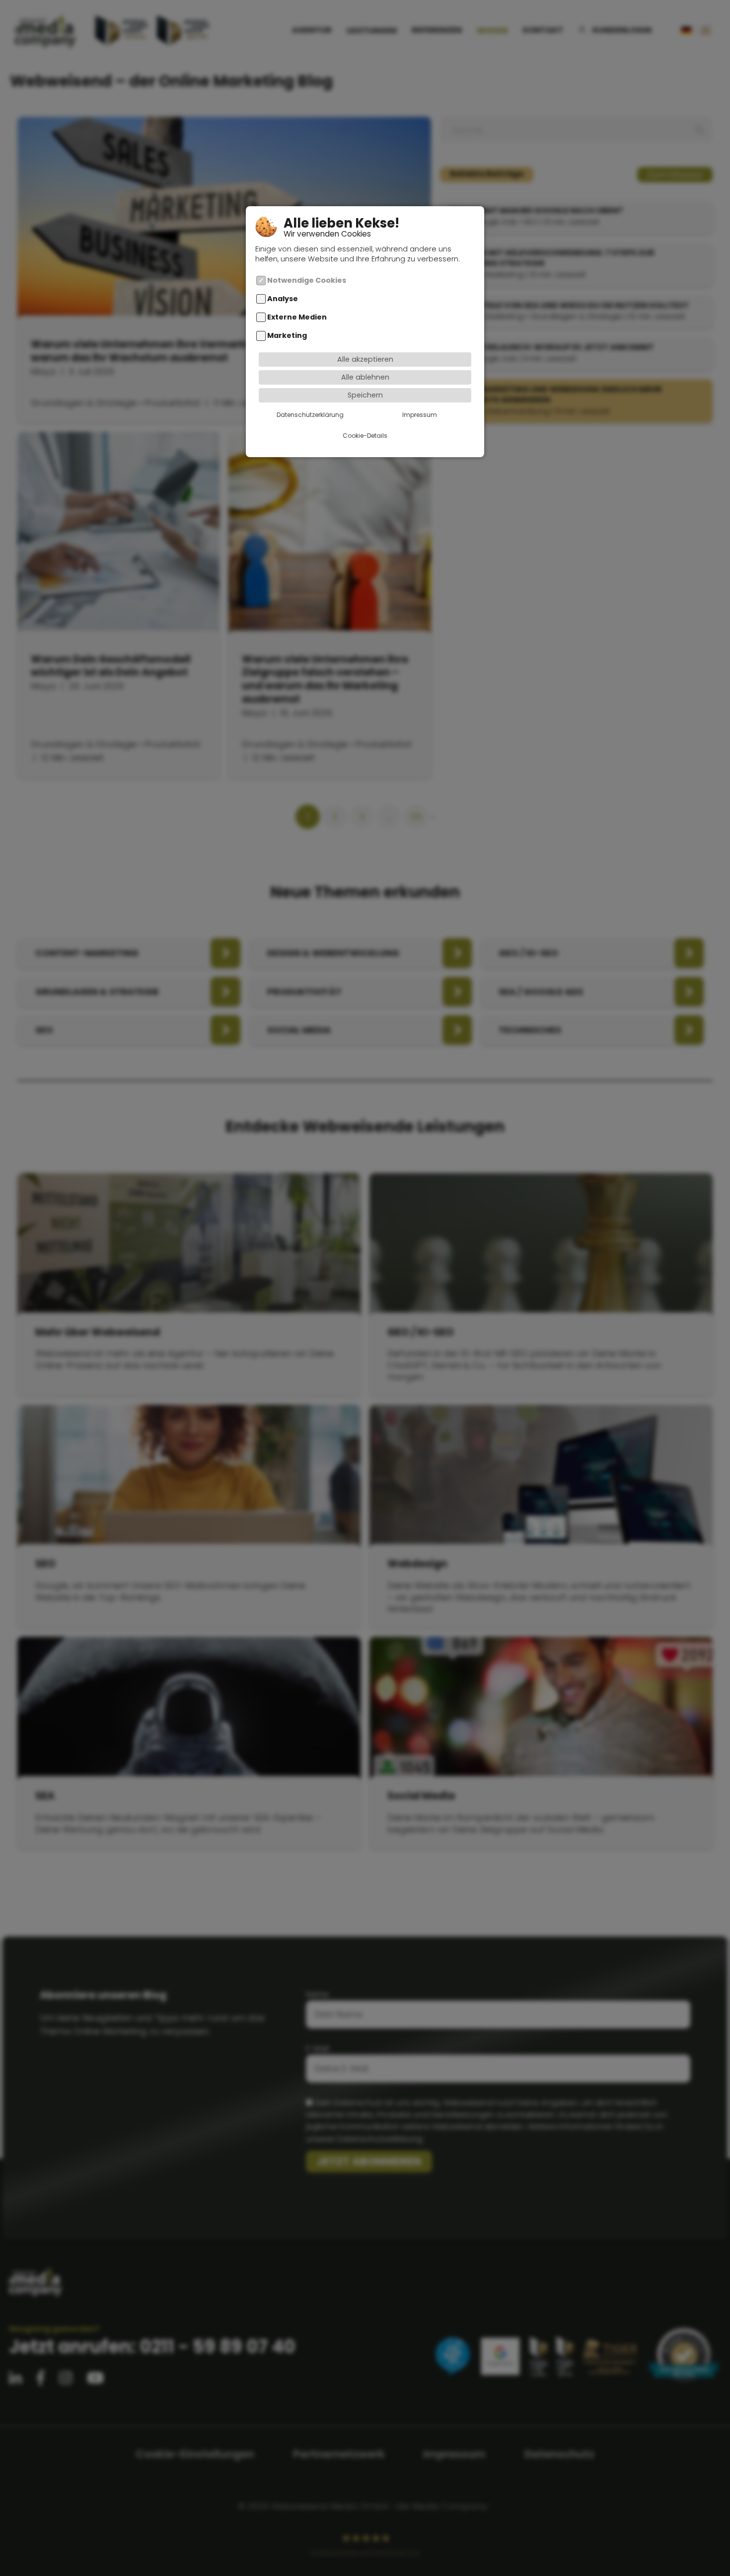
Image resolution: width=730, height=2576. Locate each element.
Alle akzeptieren (365, 359)
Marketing (287, 335)
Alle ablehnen (365, 377)
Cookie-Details (365, 435)
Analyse (283, 299)
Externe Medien (297, 317)
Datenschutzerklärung (310, 414)
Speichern (365, 395)
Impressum (420, 414)
